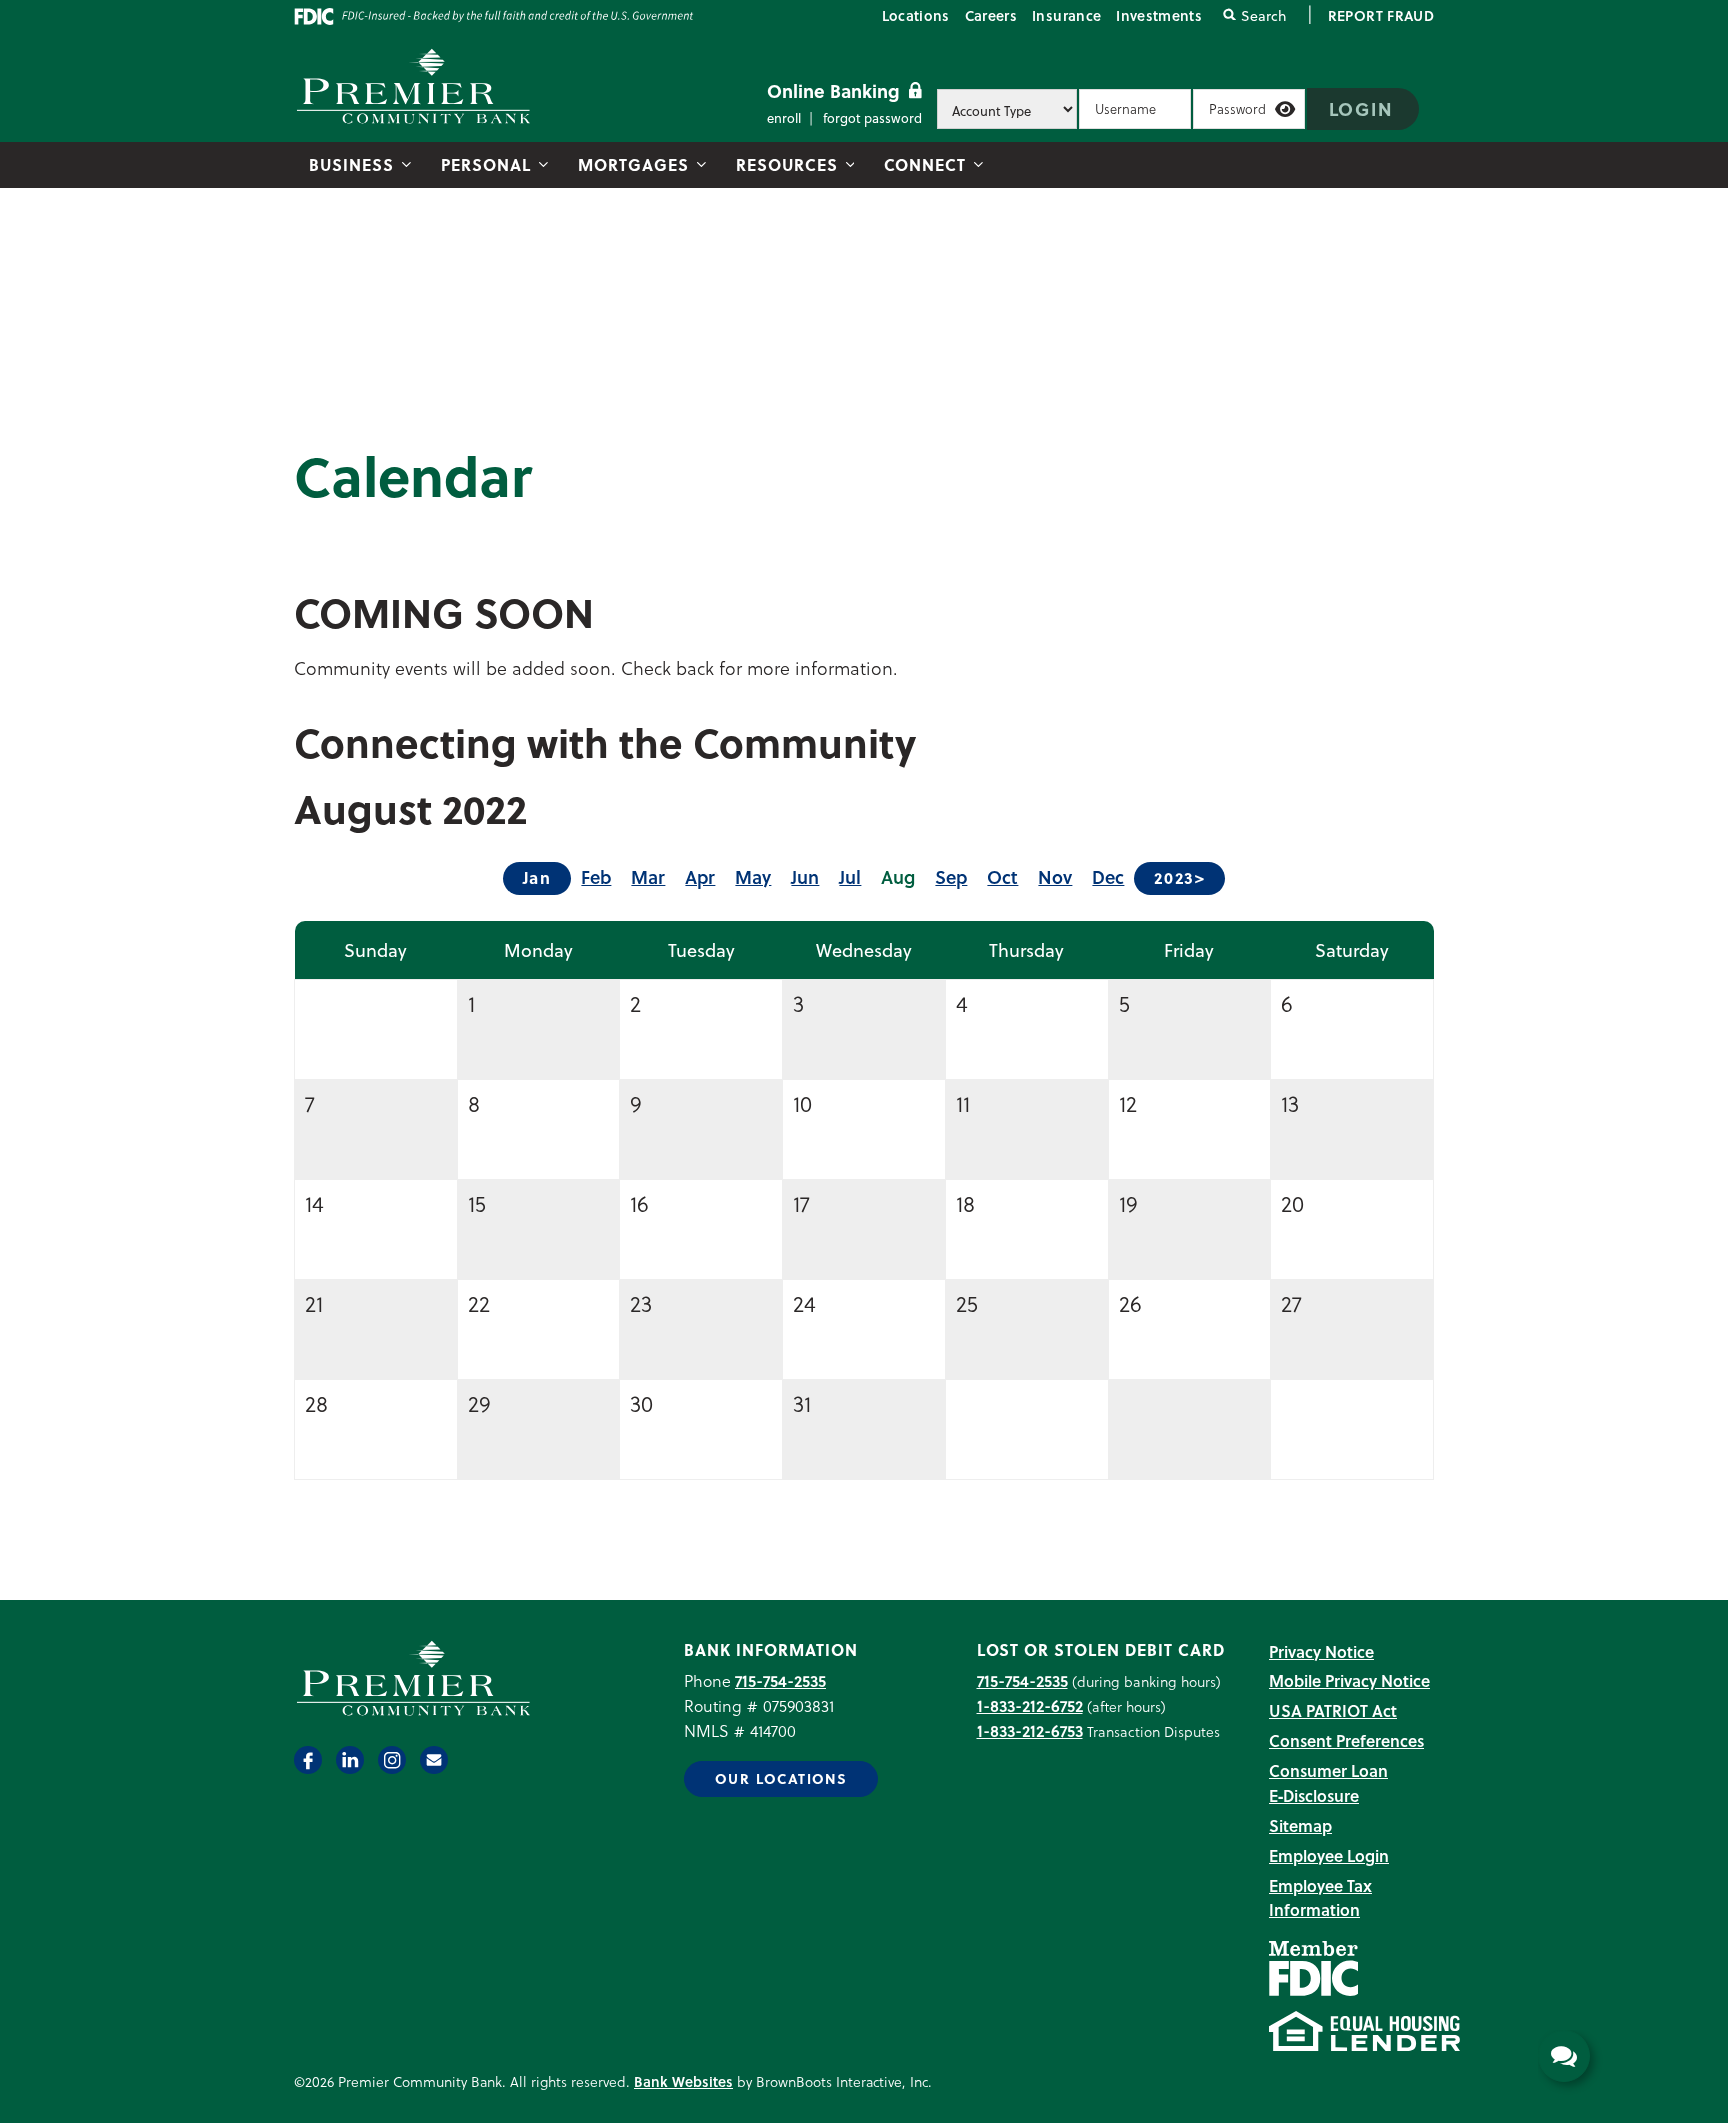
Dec (1108, 876)
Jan (537, 877)
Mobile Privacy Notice (1349, 1680)
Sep (951, 876)
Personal (486, 164)
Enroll (784, 117)
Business (351, 164)
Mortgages (633, 164)
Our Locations (781, 1778)
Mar (648, 876)
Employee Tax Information (1320, 1898)
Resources (787, 164)
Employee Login (1329, 1855)
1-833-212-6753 (1030, 1730)
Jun (805, 876)
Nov (1055, 876)
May (753, 876)
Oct (1002, 876)
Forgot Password (872, 117)
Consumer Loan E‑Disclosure (1328, 1783)
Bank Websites (683, 2081)
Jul (850, 876)
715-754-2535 (780, 1680)
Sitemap (1300, 1825)
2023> (1179, 877)
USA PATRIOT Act (1333, 1710)
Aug (898, 876)
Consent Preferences (1346, 1740)
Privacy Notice (1321, 1651)
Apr (700, 876)
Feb (596, 876)
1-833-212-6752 (1030, 1705)
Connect (925, 164)
